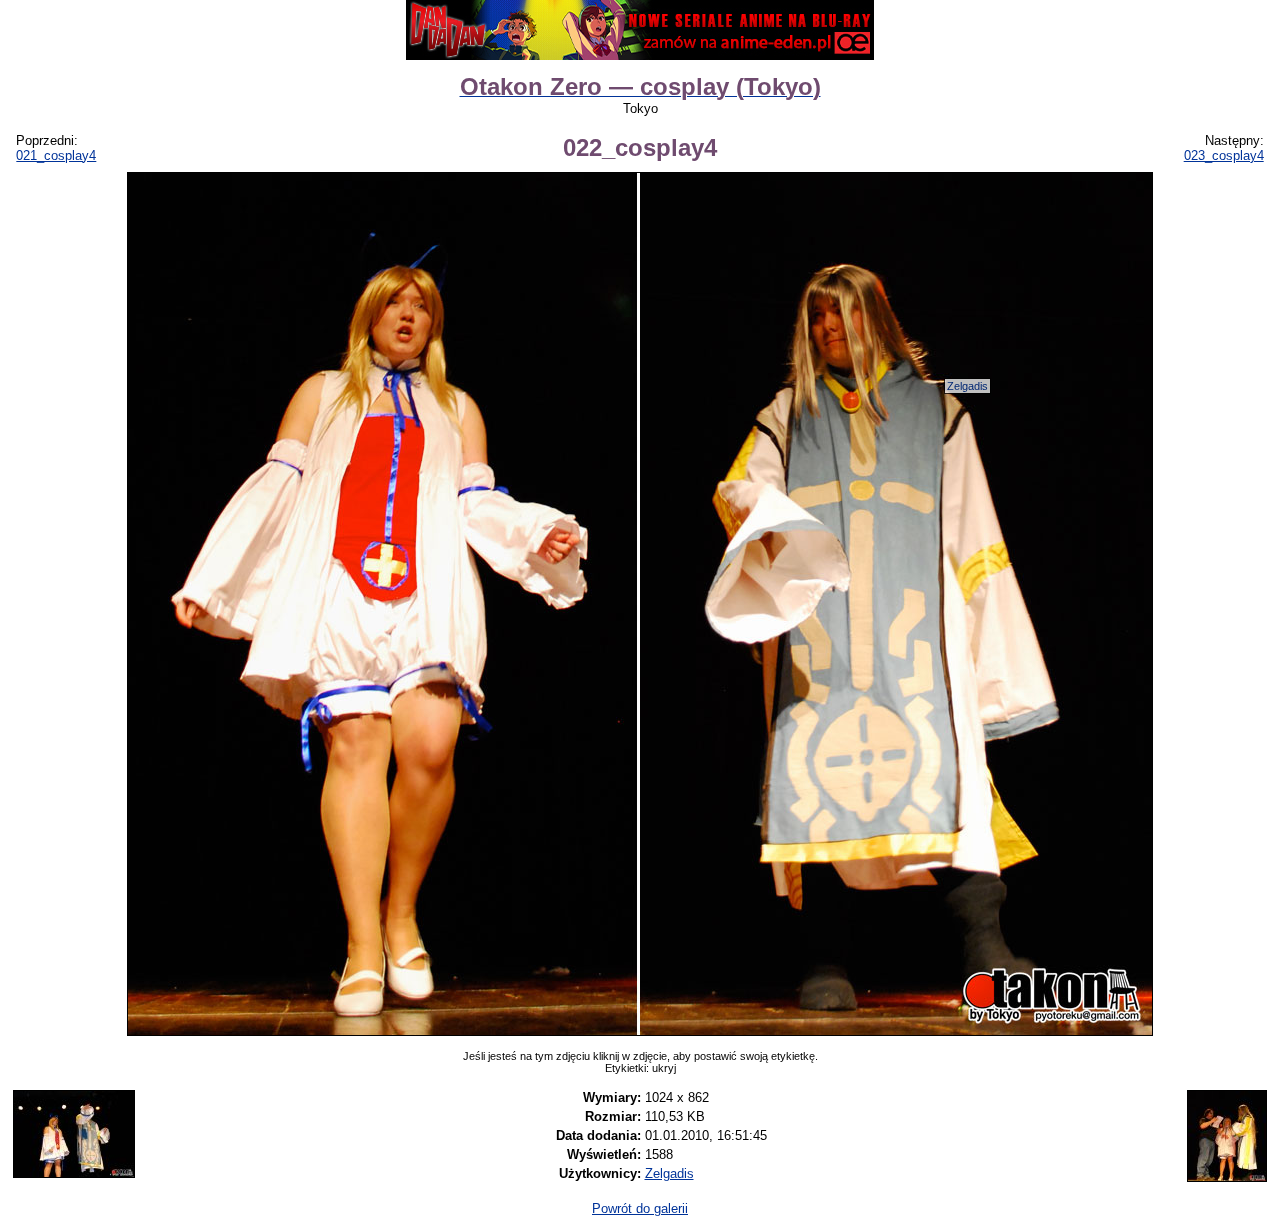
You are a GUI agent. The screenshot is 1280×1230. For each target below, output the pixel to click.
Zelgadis (967, 386)
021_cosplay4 (56, 155)
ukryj (664, 1068)
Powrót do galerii (640, 1208)
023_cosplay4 (1224, 155)
